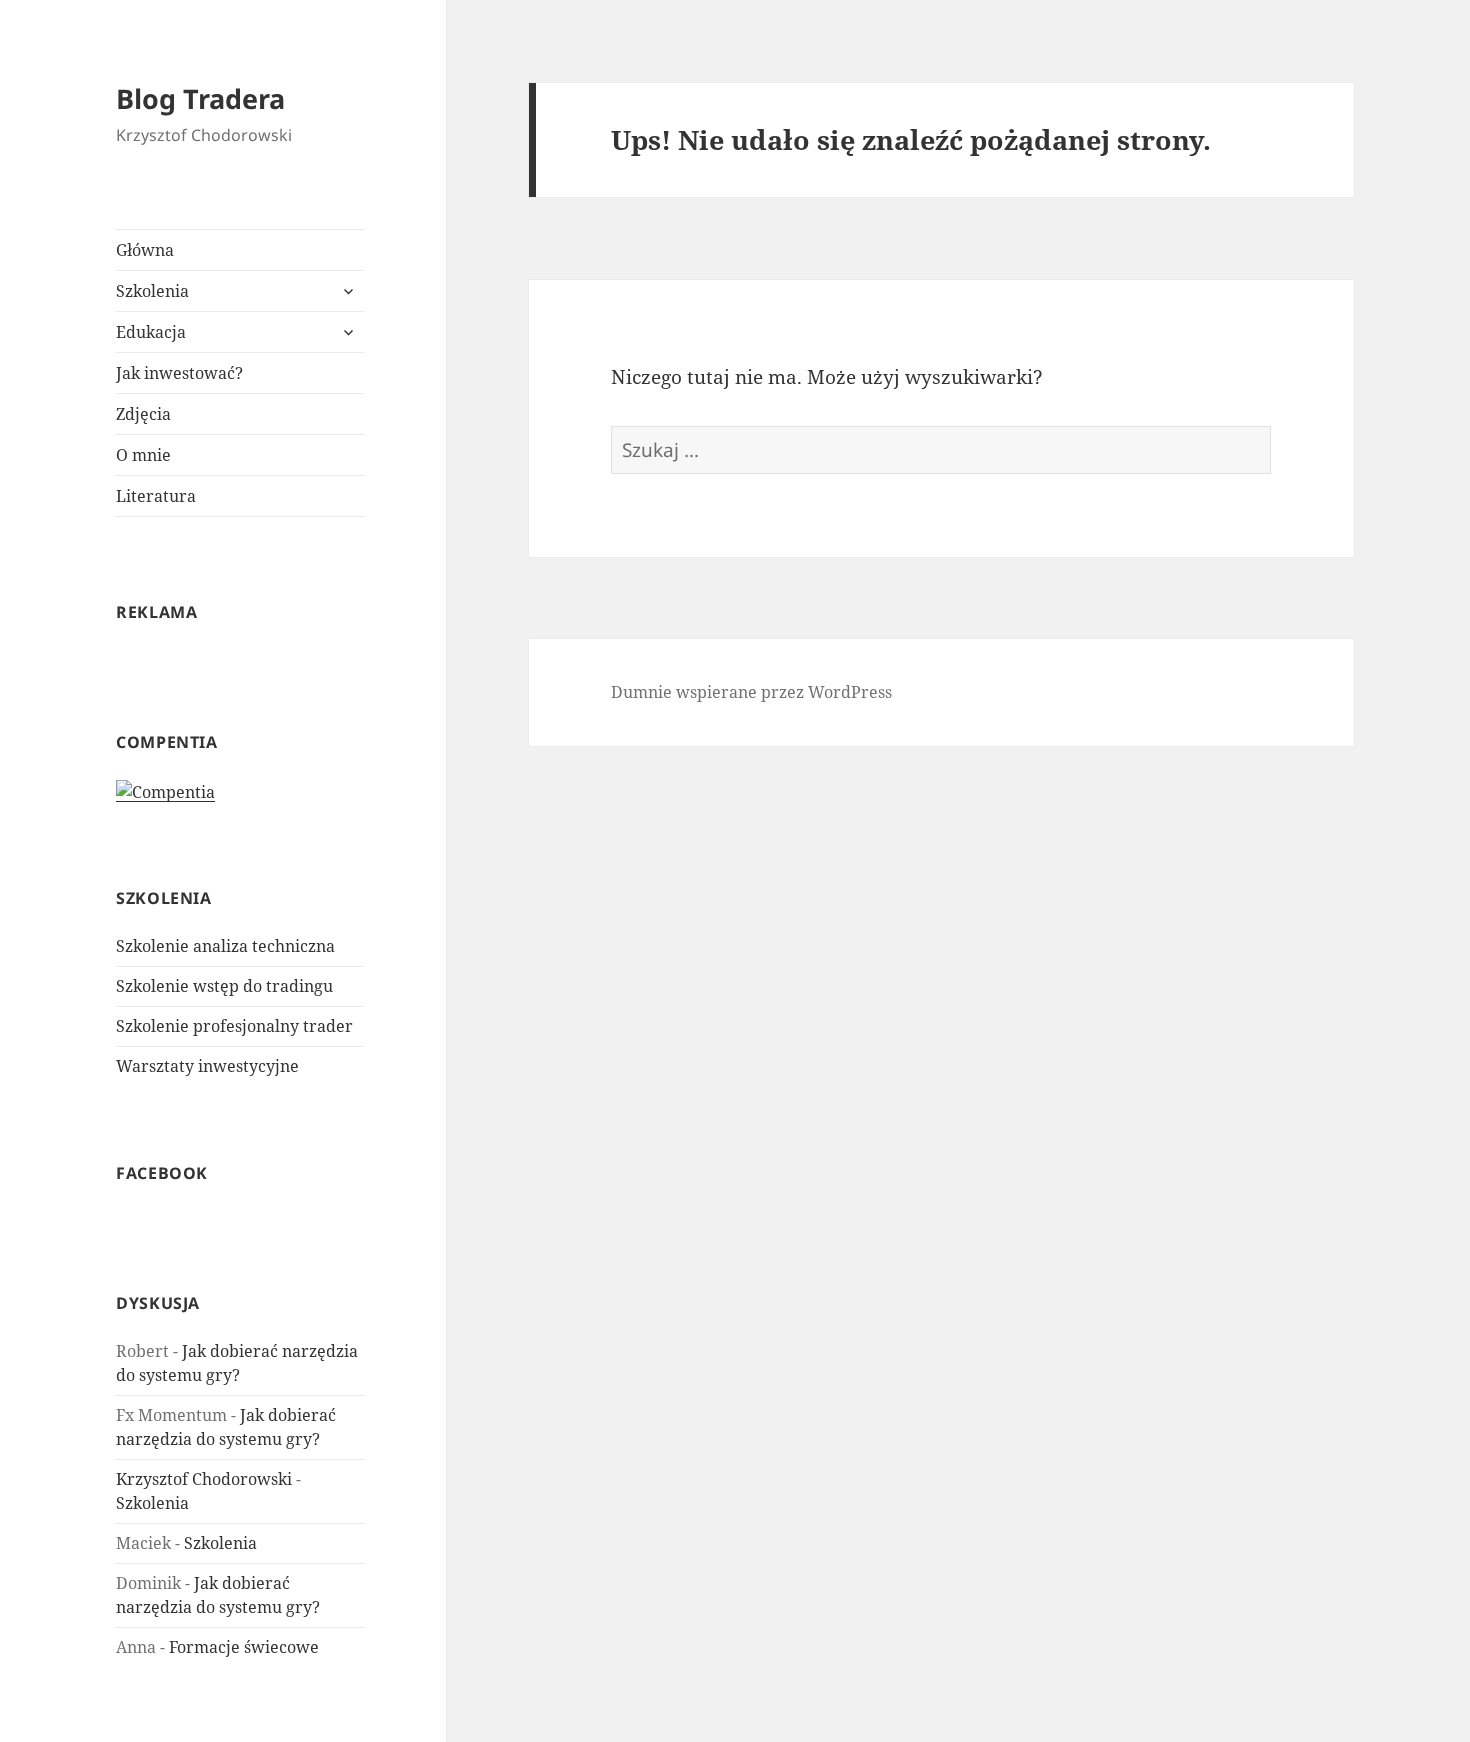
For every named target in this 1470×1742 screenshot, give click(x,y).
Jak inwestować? (179, 373)
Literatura (156, 496)
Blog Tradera (200, 98)
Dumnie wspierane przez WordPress (751, 692)
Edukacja (151, 332)
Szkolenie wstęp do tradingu (224, 986)
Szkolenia (152, 291)
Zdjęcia (143, 414)
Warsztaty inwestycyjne (207, 1066)
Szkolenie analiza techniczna (225, 946)
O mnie (143, 455)
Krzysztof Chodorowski (204, 1479)
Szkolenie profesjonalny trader (234, 1026)
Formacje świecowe (244, 1647)
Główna (145, 250)
